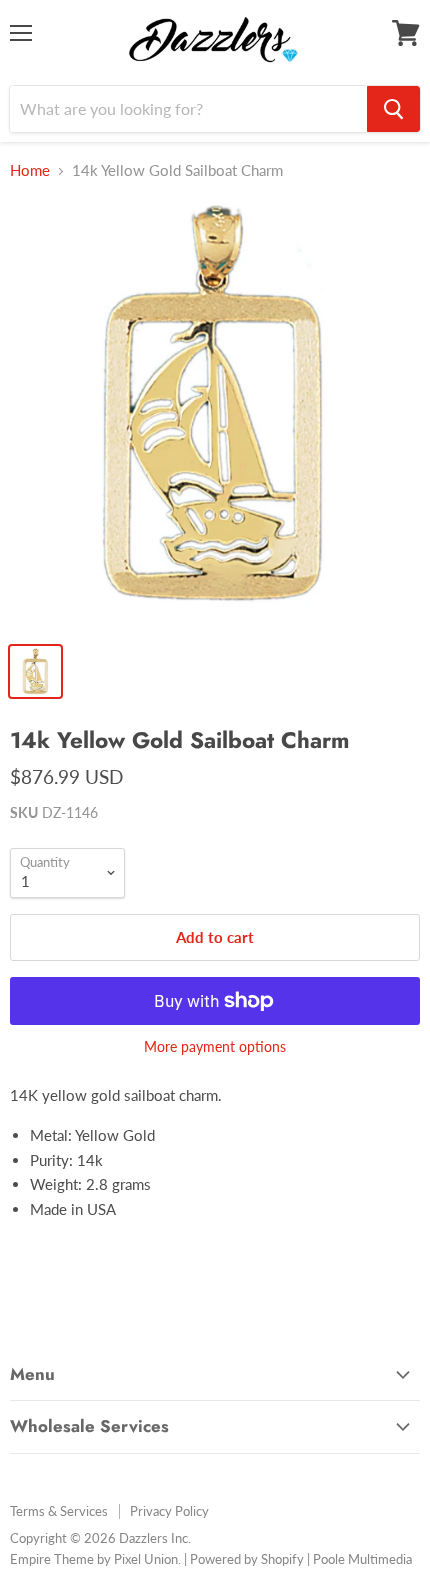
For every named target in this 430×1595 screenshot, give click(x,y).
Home (30, 170)
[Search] (393, 109)
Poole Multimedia (362, 1559)
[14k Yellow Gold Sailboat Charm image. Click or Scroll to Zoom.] (215, 415)
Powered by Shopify (247, 1559)
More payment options (215, 1047)
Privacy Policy (169, 1511)
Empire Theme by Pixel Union (94, 1559)
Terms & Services (59, 1511)
